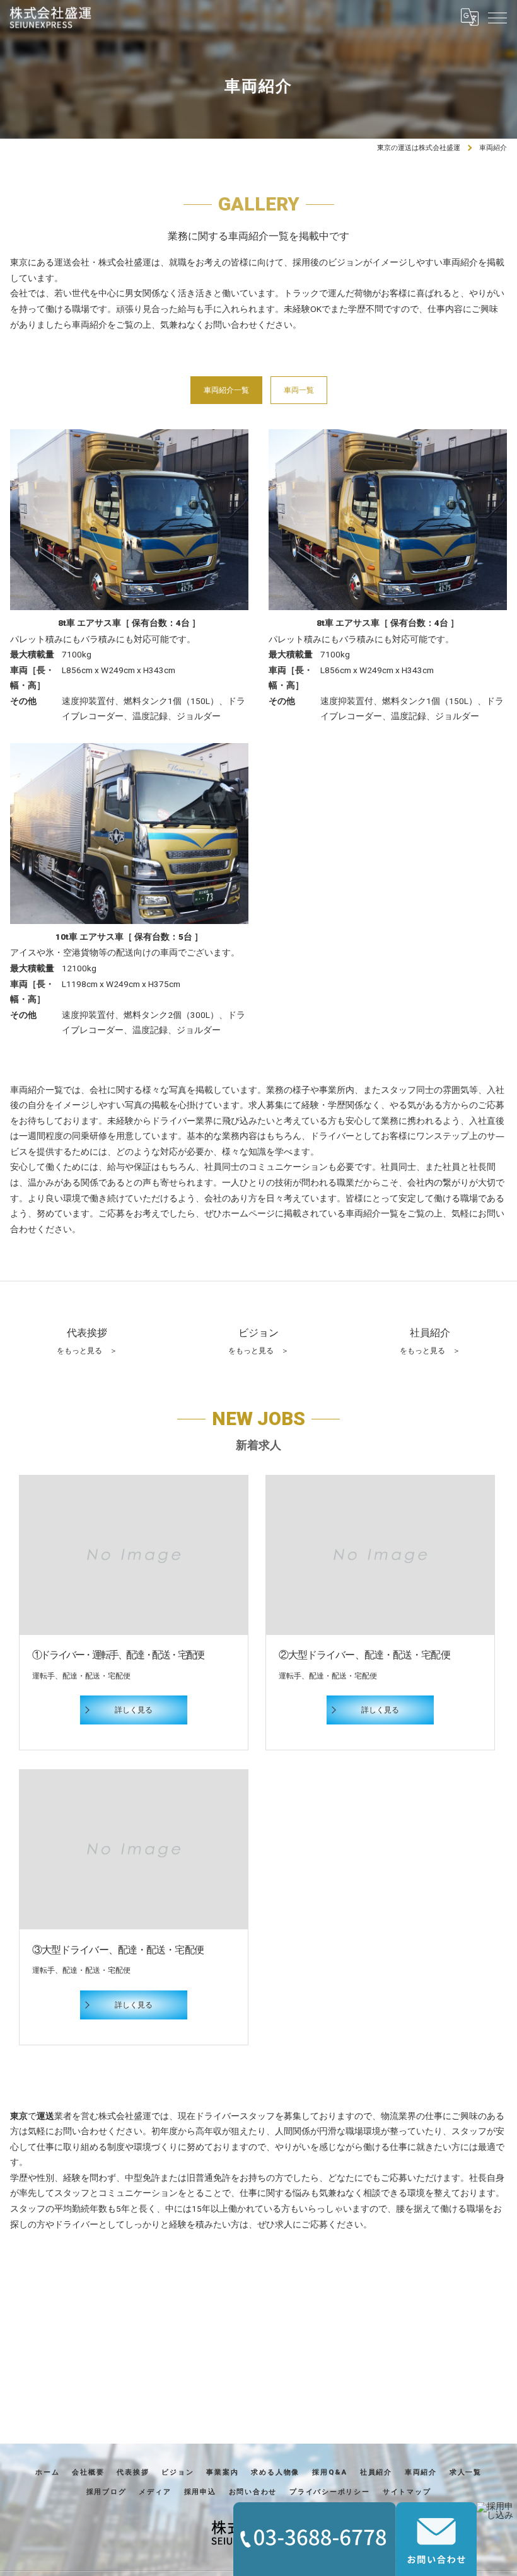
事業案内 (222, 2472)
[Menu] (497, 17)
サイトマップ (407, 2492)
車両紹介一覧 (226, 390)
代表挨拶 (133, 2472)
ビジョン (177, 2472)
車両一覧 (299, 390)
